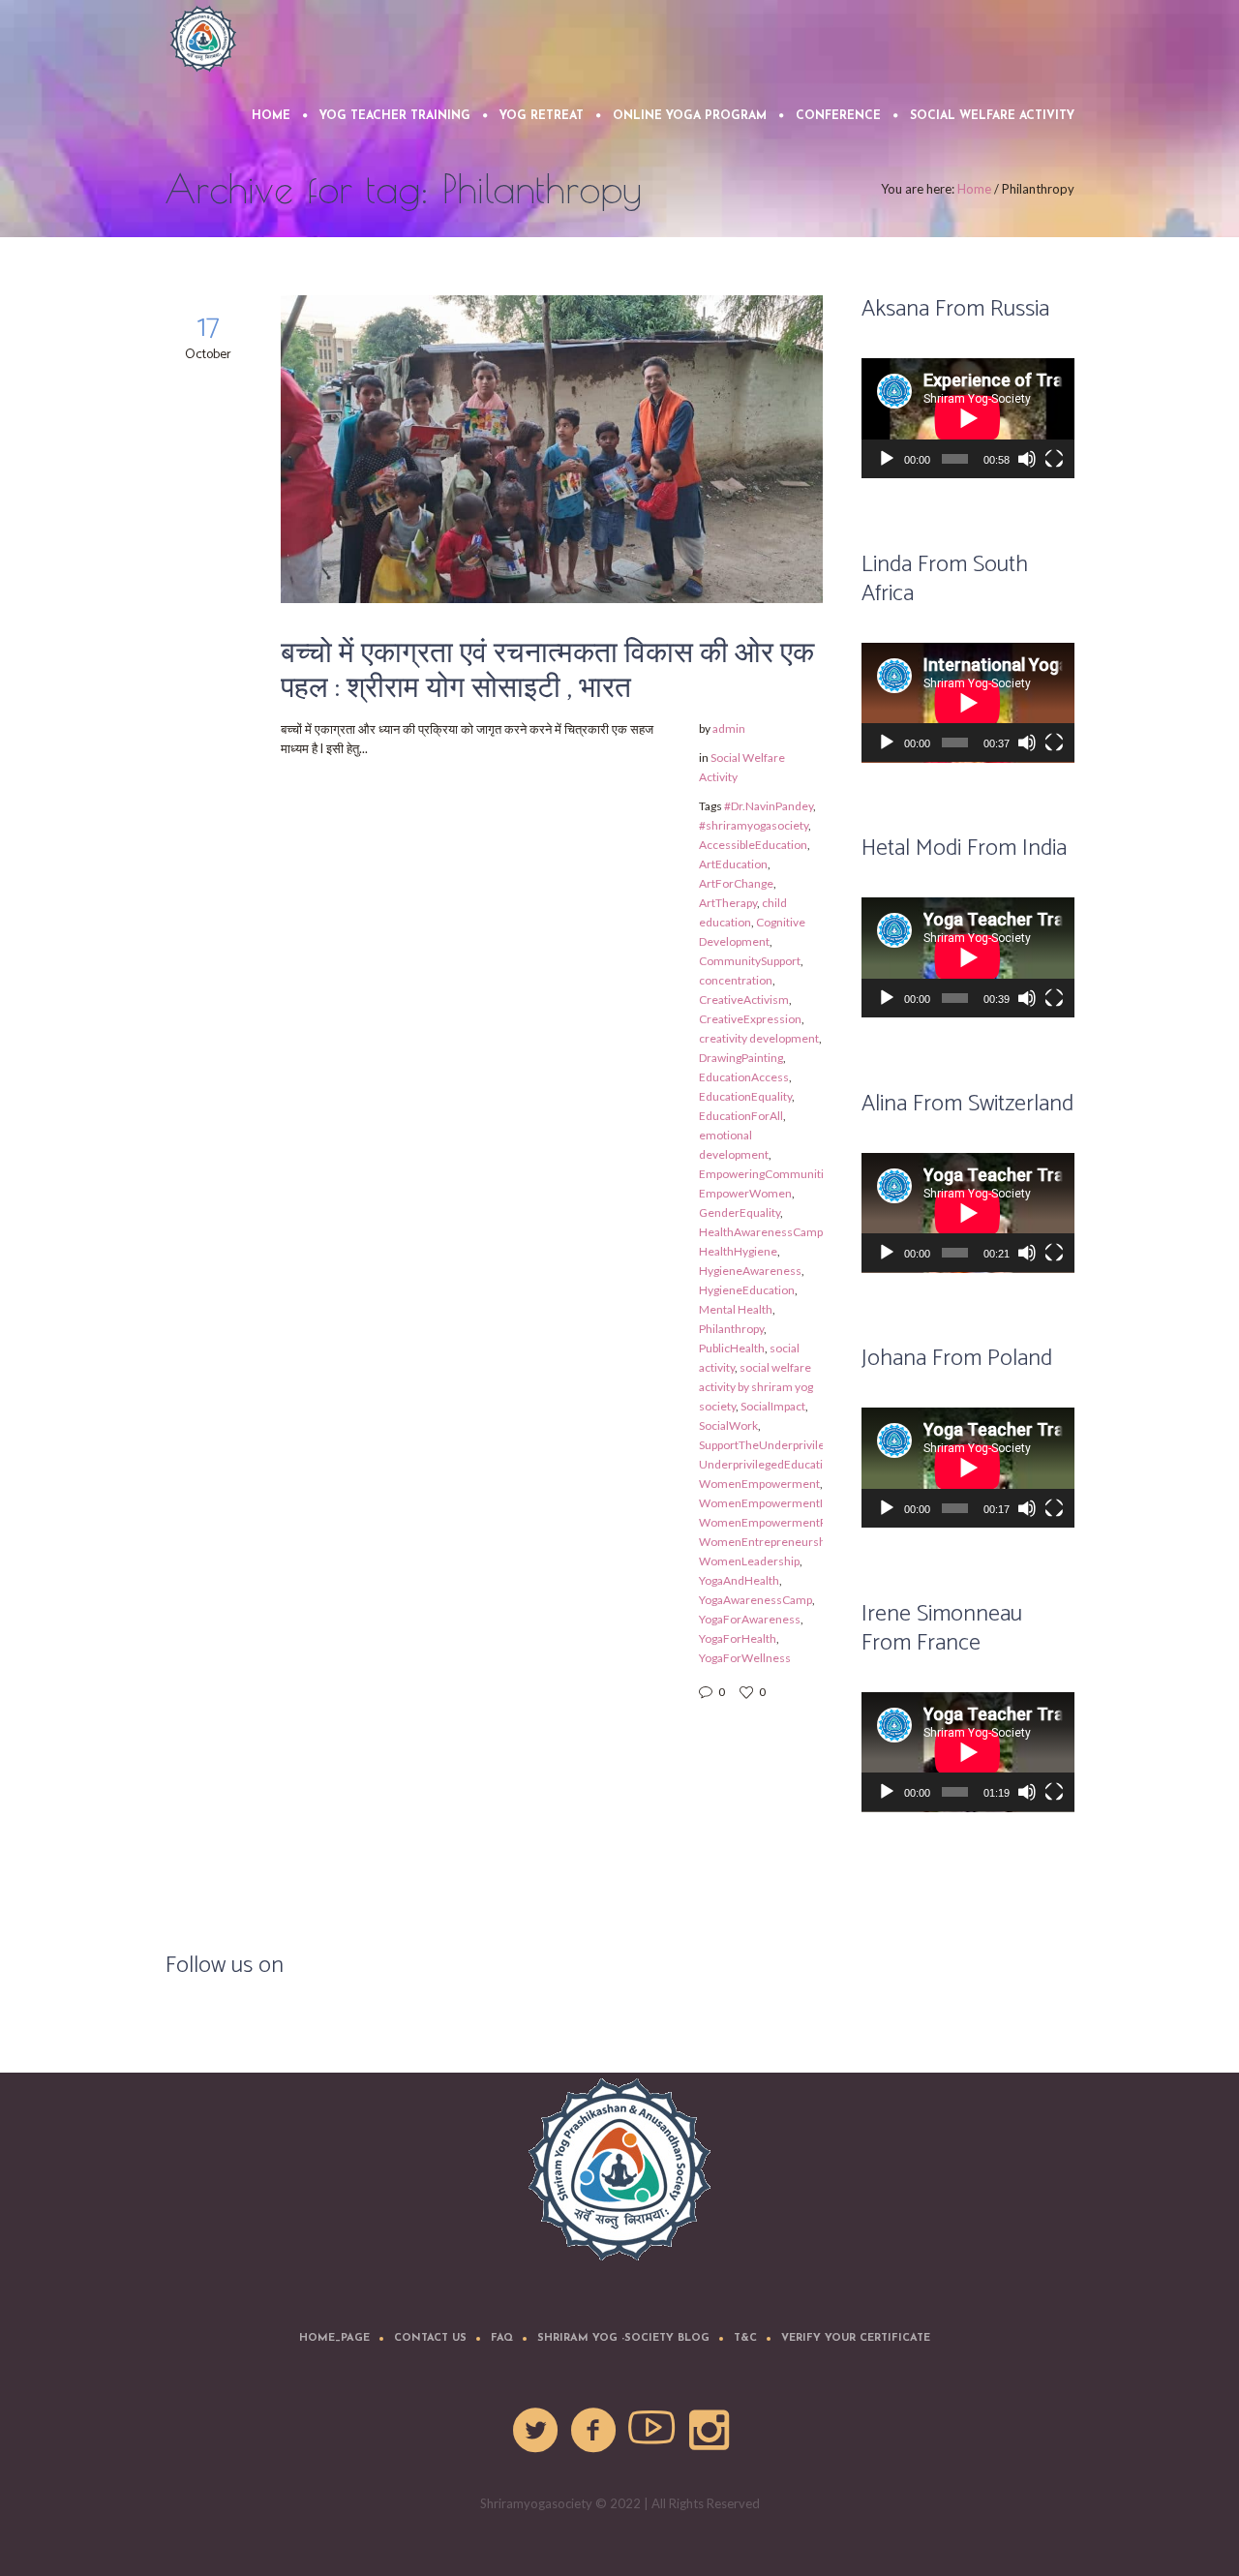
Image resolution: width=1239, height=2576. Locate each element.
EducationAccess (744, 1077)
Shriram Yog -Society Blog (623, 2338)
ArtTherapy (728, 903)
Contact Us (430, 2338)
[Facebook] (594, 2431)
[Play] (887, 459)
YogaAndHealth (739, 1580)
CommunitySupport (750, 961)
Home (974, 189)
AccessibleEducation (753, 845)
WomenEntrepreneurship (767, 1542)
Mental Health (736, 1309)
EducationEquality (745, 1096)
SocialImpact (773, 1406)
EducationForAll (741, 1116)
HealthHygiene (738, 1251)
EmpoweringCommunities (768, 1174)
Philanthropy (731, 1329)
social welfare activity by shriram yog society (756, 1387)
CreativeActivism (744, 1000)
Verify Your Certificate (856, 2338)
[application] (968, 418)
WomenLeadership (749, 1561)
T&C (745, 2338)
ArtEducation (733, 864)
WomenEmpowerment (759, 1484)
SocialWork (728, 1425)
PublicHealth (732, 1348)
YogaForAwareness (750, 1619)
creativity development (759, 1038)
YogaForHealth (738, 1638)
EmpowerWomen (745, 1193)
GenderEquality (740, 1212)
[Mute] (1027, 459)
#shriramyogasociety (754, 825)
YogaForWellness (745, 1658)
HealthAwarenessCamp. (762, 1232)
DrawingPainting (741, 1058)
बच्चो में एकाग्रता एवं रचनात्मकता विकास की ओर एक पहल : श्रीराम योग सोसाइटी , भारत (547, 671)
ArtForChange (736, 883)
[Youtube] (652, 2431)
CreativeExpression (750, 1019)
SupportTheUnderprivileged (771, 1445)
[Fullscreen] (1054, 459)
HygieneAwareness (750, 1271)
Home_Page (334, 2338)
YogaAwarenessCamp (755, 1600)
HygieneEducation (747, 1290)
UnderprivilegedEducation (768, 1464)
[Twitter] (536, 2431)
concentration (736, 980)
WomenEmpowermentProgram (782, 1522)
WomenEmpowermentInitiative (782, 1503)
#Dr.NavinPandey (769, 806)
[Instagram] (710, 2431)
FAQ (502, 2338)
